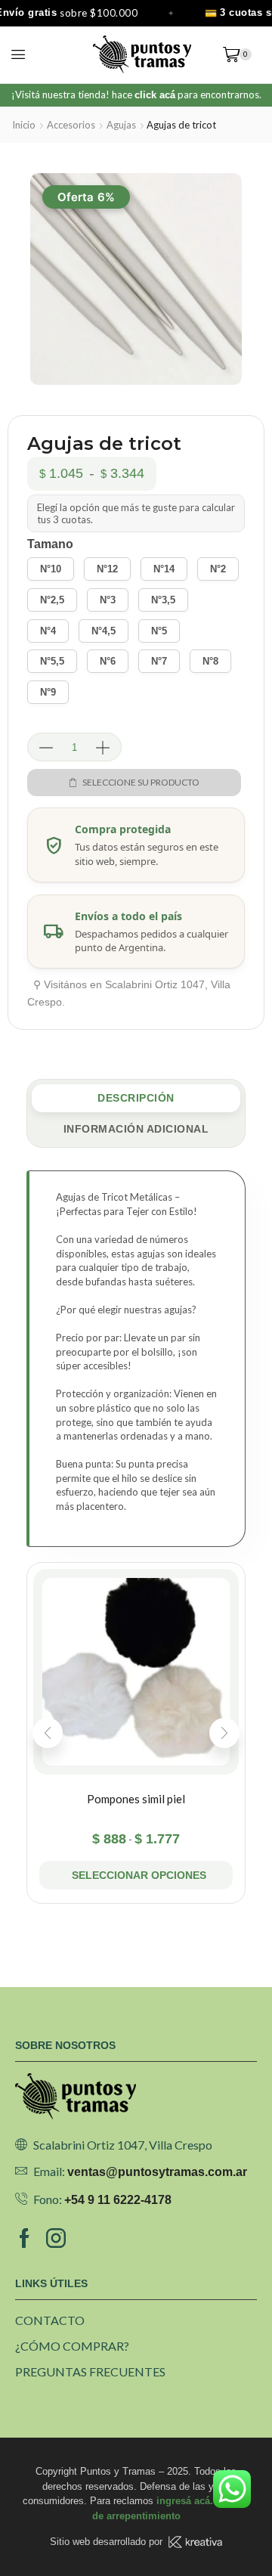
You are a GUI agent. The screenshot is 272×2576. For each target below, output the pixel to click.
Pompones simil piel (136, 1799)
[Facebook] (25, 2238)
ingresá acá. (185, 2501)
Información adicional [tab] (136, 1129)
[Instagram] (56, 2238)
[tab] (136, 1098)
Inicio (24, 125)
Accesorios (71, 125)
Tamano (50, 544)
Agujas (121, 125)
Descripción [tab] (136, 1098)
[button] (18, 54)
